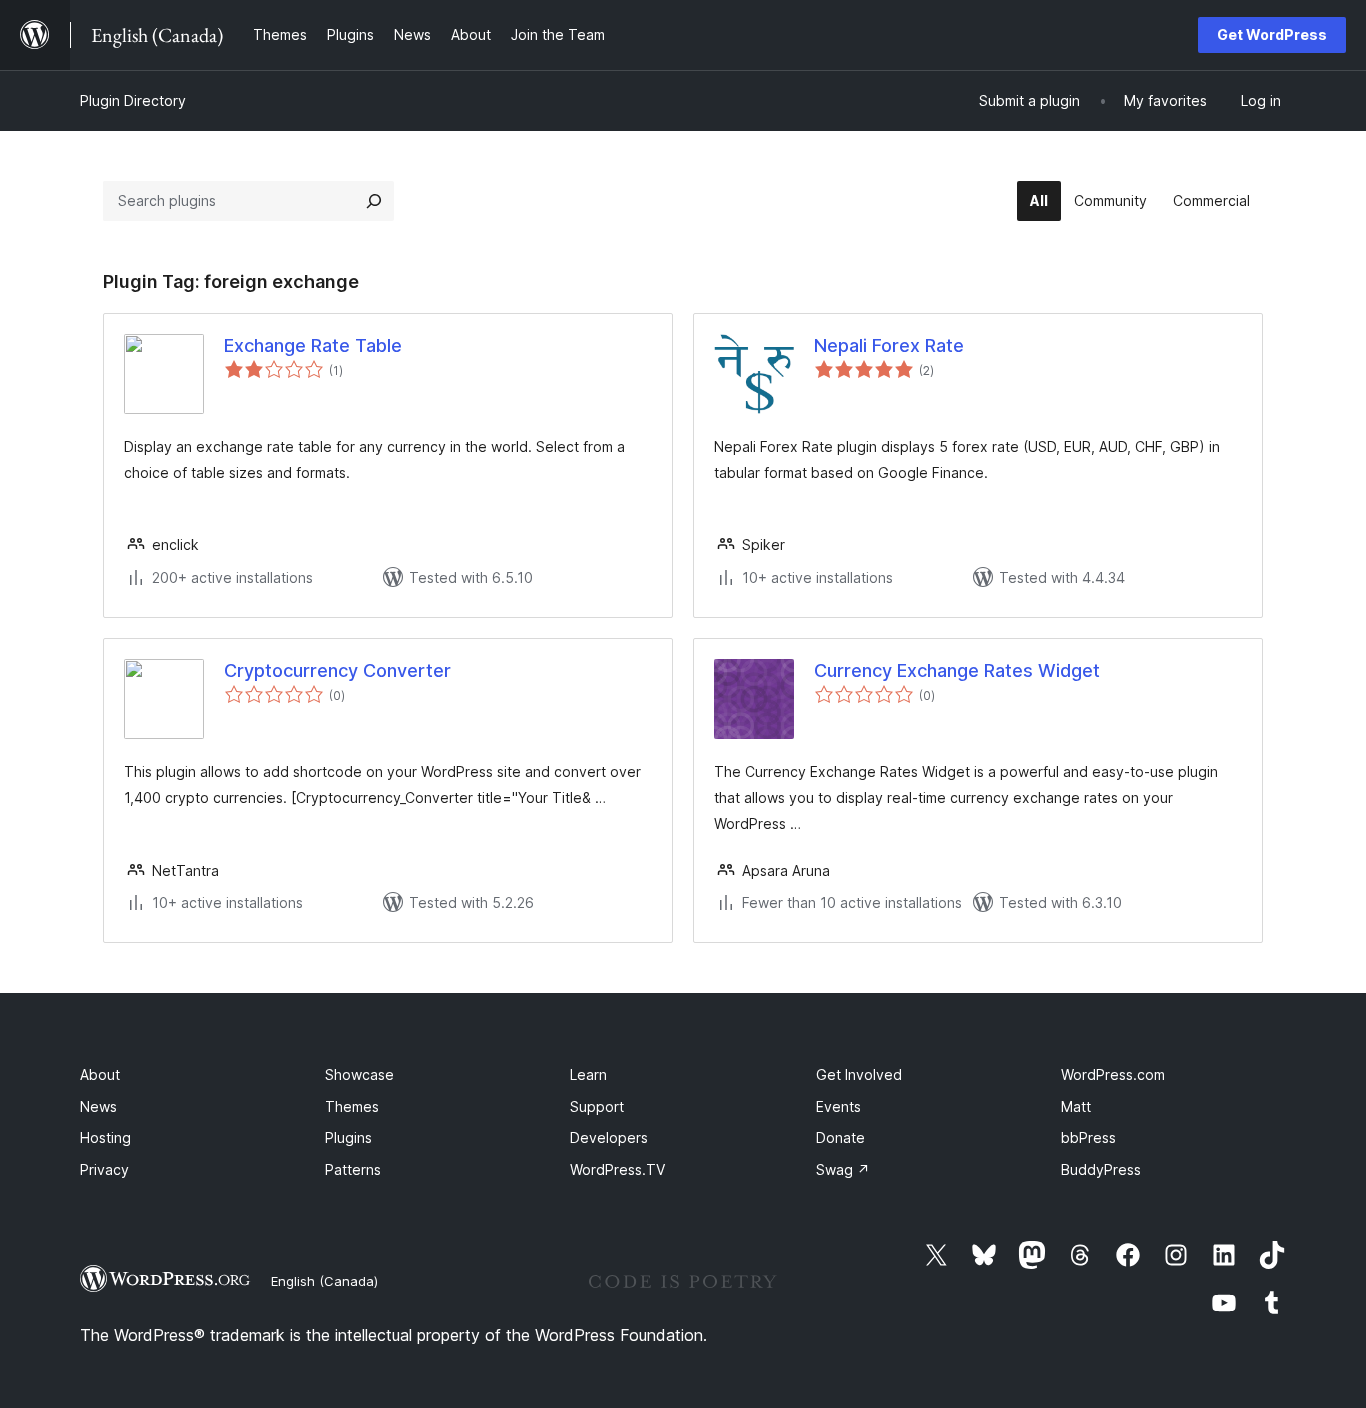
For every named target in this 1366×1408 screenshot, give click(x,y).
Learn (588, 1074)
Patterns (353, 1169)
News (98, 1106)
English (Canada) (324, 1281)
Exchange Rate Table (313, 345)
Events (838, 1106)
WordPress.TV (617, 1169)
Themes (352, 1106)
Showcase (359, 1074)
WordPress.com (1113, 1074)
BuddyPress (1101, 1169)
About (100, 1074)
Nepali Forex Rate (889, 345)
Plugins (348, 1137)
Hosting (105, 1137)
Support (597, 1106)
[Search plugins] (374, 201)
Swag (843, 1169)
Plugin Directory (133, 100)
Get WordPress (1272, 34)
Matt (1076, 1106)
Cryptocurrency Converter (337, 670)
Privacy (104, 1169)
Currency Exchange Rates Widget (957, 670)
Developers (609, 1137)
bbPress (1088, 1137)
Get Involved (859, 1074)
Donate (840, 1137)
